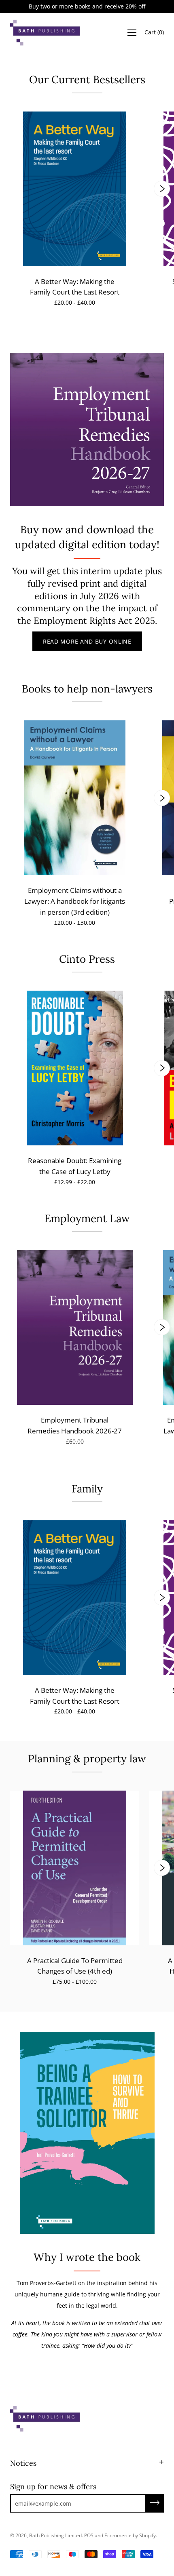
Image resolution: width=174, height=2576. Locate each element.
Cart (154, 33)
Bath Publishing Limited (55, 2535)
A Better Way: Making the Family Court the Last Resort (75, 287)
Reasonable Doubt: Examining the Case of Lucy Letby (75, 1166)
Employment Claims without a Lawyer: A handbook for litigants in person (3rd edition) (75, 901)
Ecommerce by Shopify (130, 2535)
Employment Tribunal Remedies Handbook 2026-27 (75, 1425)
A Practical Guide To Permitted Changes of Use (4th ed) (75, 1966)
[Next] (162, 189)
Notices (23, 2463)
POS (89, 2535)
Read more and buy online (87, 641)
